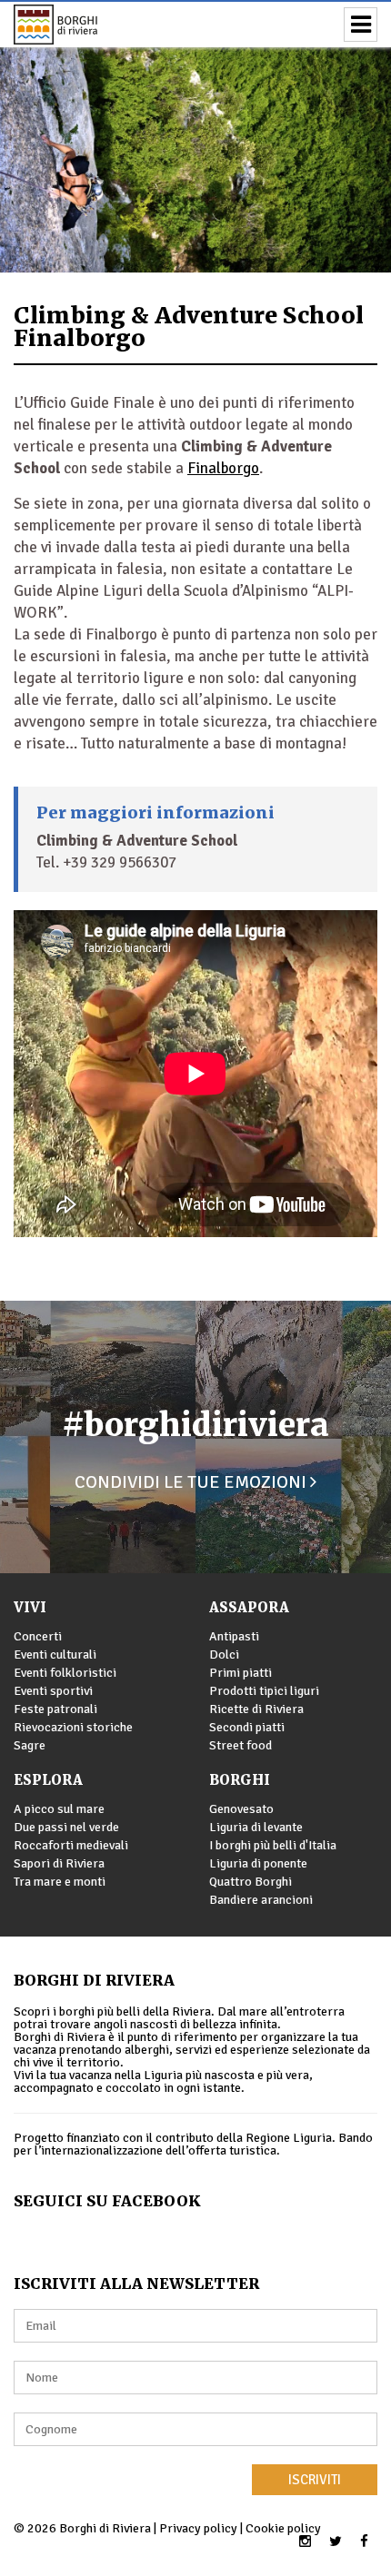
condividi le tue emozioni (192, 1482)
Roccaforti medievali (71, 1845)
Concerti (38, 1636)
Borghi (240, 1780)
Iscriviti (315, 2480)
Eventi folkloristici (65, 1673)
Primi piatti (241, 1673)
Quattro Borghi (251, 1882)
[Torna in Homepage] (82, 25)
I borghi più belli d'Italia (273, 1845)
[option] (195, 136)
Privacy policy (198, 2528)
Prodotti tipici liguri (264, 1691)
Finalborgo (223, 468)
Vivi (30, 1607)
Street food (241, 1745)
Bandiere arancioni (261, 1900)
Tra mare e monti (60, 1882)
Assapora (249, 1607)
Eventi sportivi (53, 1691)
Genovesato (241, 1809)
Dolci (224, 1655)
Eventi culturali (55, 1655)
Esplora (48, 1780)
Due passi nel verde (66, 1827)
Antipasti (234, 1636)
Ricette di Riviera (256, 1709)
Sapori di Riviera (59, 1863)
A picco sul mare (59, 1809)
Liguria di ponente (258, 1863)
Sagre (30, 1745)
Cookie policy (283, 2528)
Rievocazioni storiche (73, 1727)
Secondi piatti (247, 1727)
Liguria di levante (256, 1827)
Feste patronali (55, 1709)
